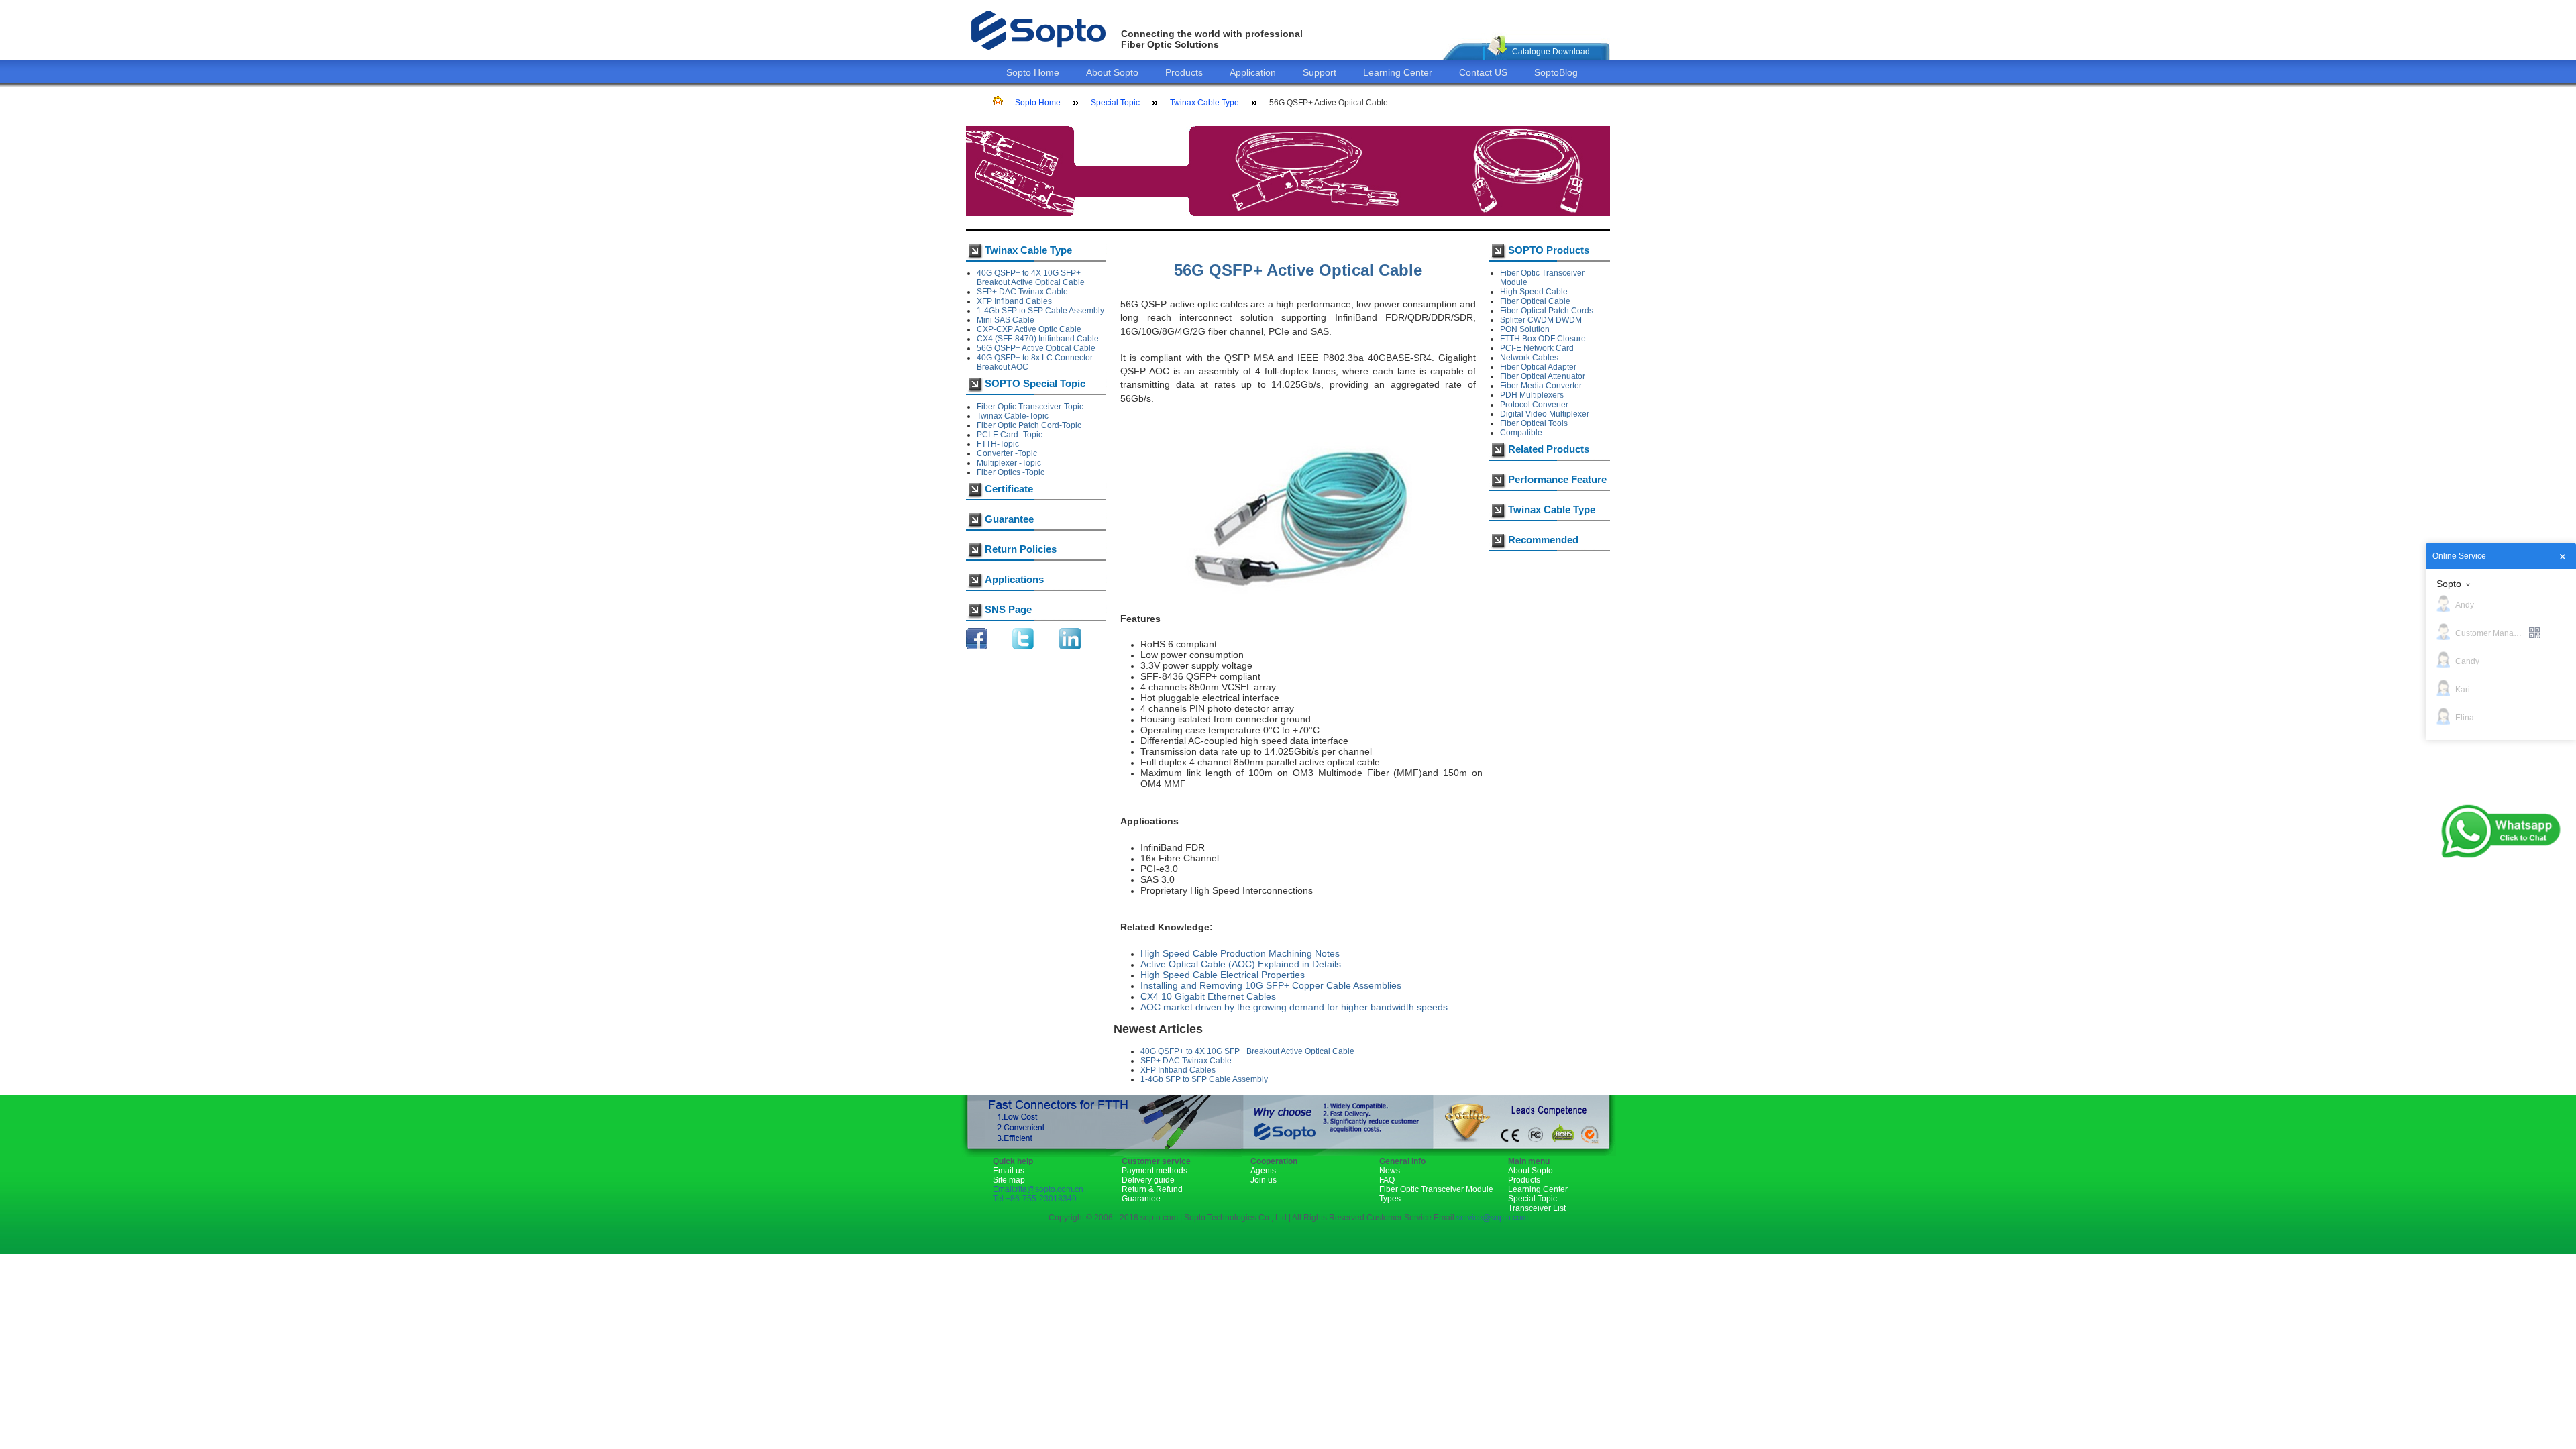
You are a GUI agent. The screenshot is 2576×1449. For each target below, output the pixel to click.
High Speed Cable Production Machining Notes (1240, 953)
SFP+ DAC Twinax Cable (1022, 292)
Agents (1263, 1171)
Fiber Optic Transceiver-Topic (1030, 407)
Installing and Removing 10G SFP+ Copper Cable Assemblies (1271, 985)
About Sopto (1112, 72)
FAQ (1387, 1180)
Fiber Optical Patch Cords (1547, 311)
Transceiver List (1537, 1208)
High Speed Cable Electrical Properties (1223, 975)
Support (1320, 72)
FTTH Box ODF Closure (1543, 339)
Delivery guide (1148, 1180)
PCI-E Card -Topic (1010, 435)
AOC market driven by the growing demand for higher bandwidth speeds (1294, 1007)
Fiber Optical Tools (1534, 423)
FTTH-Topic (998, 444)
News (1390, 1171)
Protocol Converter (1534, 405)
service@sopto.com (1492, 1218)
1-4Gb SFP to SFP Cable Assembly (1040, 311)
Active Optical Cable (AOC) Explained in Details (1241, 964)
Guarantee (1141, 1199)
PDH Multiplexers (1532, 395)
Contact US (1483, 72)
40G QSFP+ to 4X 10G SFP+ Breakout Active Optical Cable (1031, 278)
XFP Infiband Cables (1014, 301)
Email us (1009, 1171)
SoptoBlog (1556, 72)
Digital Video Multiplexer (1545, 414)
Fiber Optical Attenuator (1543, 376)
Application (1253, 72)
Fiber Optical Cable (1535, 301)
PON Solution (1525, 329)
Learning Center (1398, 72)
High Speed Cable (1534, 292)
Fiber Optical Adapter (1538, 367)
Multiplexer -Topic (1009, 463)
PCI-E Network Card (1537, 348)
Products (1184, 72)
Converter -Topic (1007, 453)
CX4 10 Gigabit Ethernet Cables (1208, 996)
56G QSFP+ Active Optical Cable (1036, 348)
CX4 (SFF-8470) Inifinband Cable (1038, 339)
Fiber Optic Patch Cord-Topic (1029, 425)
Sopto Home (1033, 72)
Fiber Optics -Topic (1011, 472)
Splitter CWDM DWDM (1541, 320)
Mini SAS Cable (1006, 320)
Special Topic (1115, 103)
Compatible (1521, 433)
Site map (1009, 1180)
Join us (1264, 1180)
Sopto (2449, 584)
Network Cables (1529, 358)
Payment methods (1155, 1171)
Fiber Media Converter (1541, 386)
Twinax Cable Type (1204, 103)
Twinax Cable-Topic (1013, 416)
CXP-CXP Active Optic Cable (1029, 329)
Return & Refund (1152, 1189)
